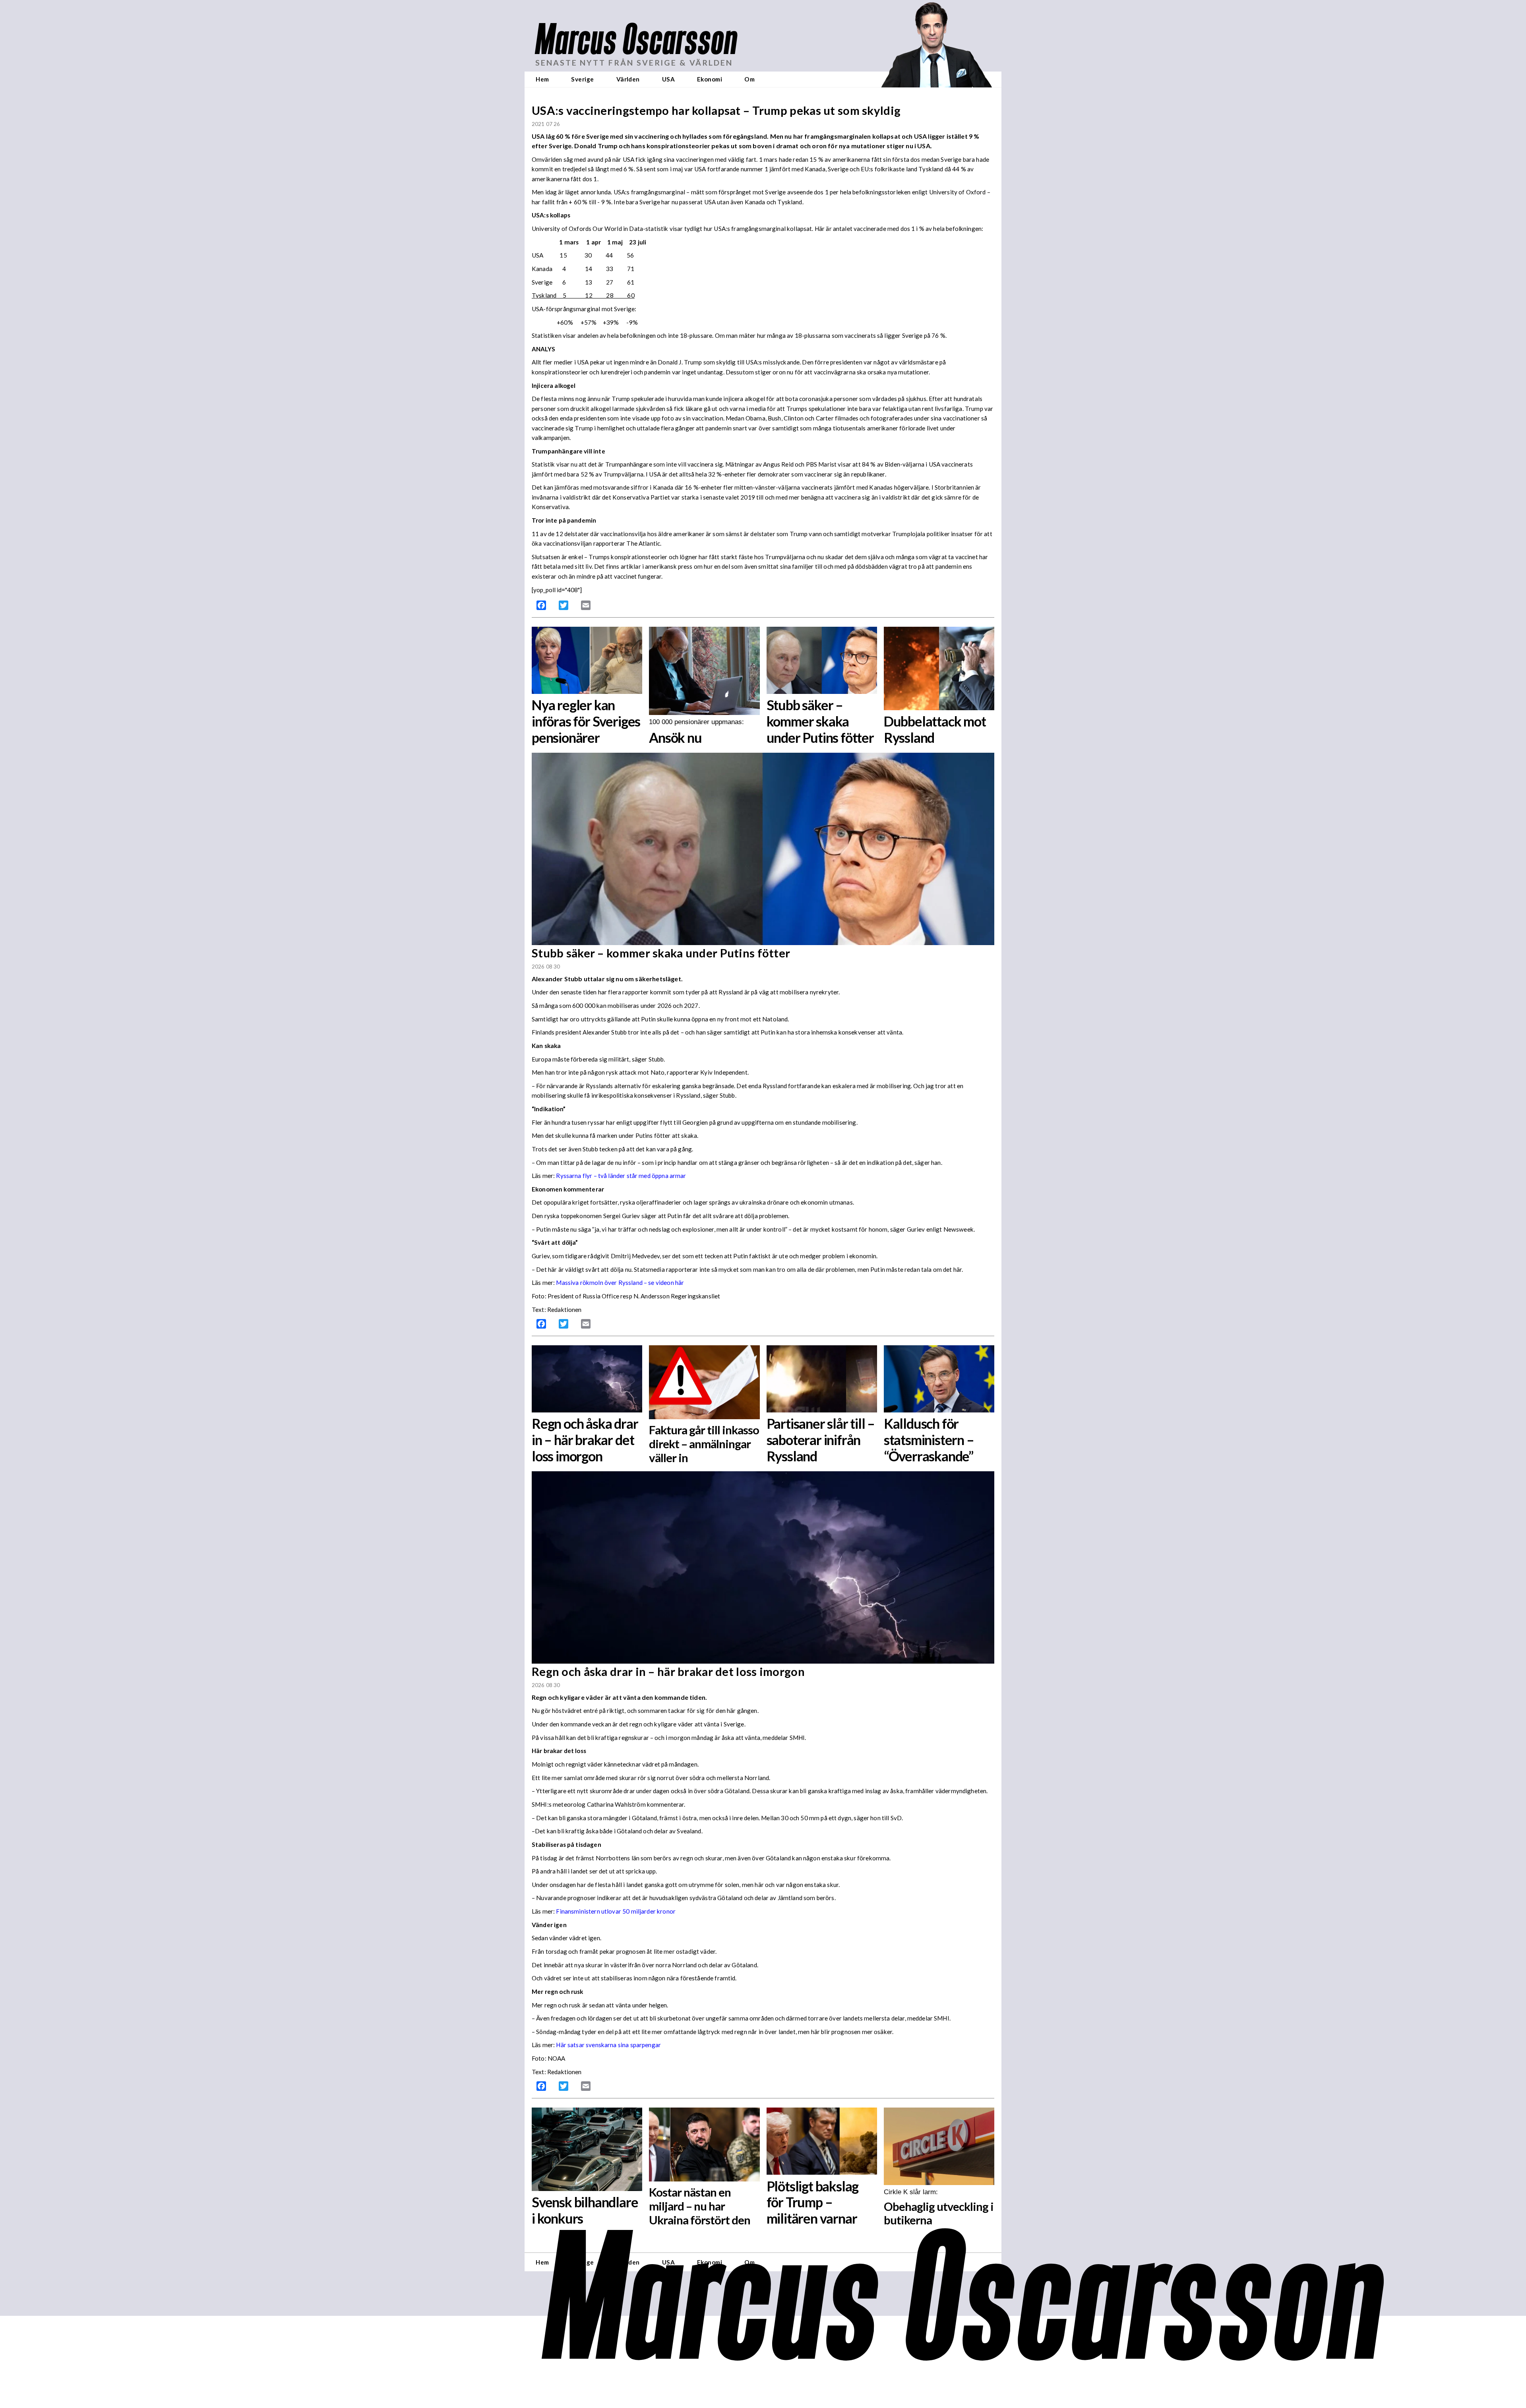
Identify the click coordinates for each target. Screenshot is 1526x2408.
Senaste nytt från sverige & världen (634, 63)
